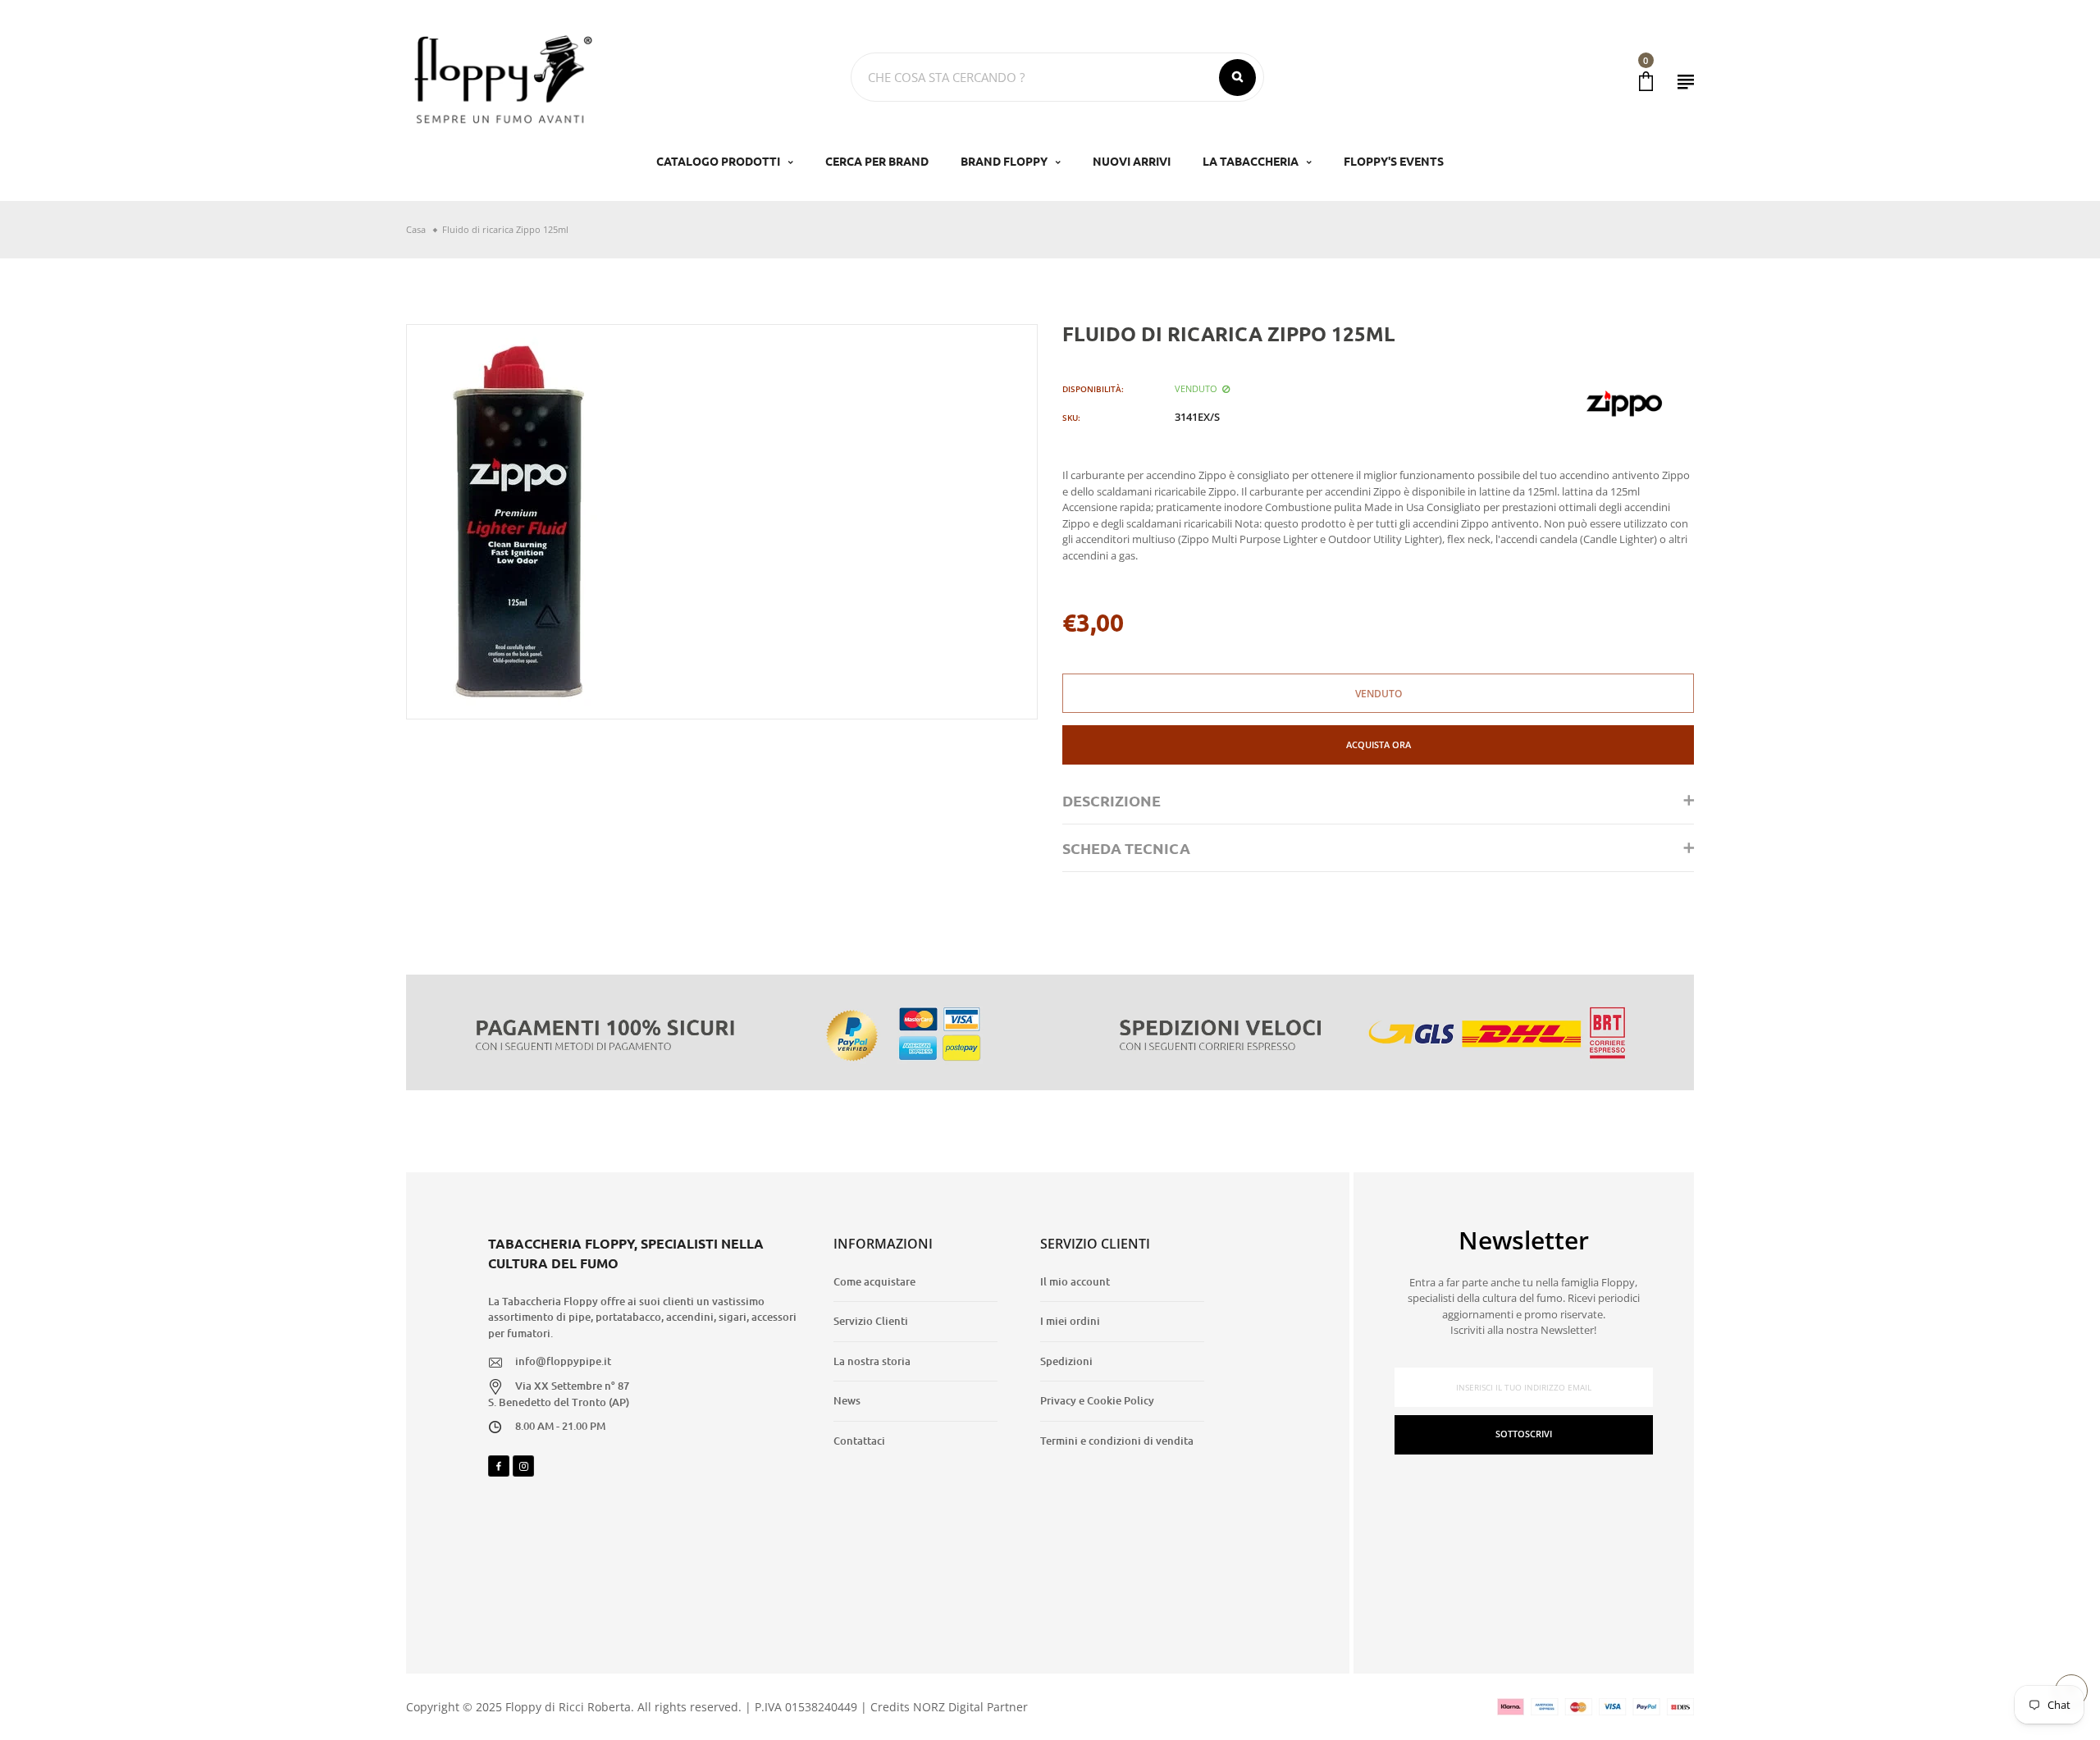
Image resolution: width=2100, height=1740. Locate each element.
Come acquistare (874, 1281)
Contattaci (859, 1441)
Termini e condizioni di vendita (1117, 1441)
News (847, 1400)
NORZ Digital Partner (970, 1707)
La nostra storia (872, 1361)
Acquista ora (1379, 744)
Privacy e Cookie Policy (1097, 1400)
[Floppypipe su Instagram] (523, 1466)
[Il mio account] (1686, 82)
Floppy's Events (1394, 161)
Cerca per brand (877, 161)
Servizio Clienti (871, 1321)
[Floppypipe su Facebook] (499, 1466)
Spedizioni (1066, 1361)
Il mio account (1075, 1281)
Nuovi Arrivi (1132, 161)
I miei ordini (1070, 1321)
